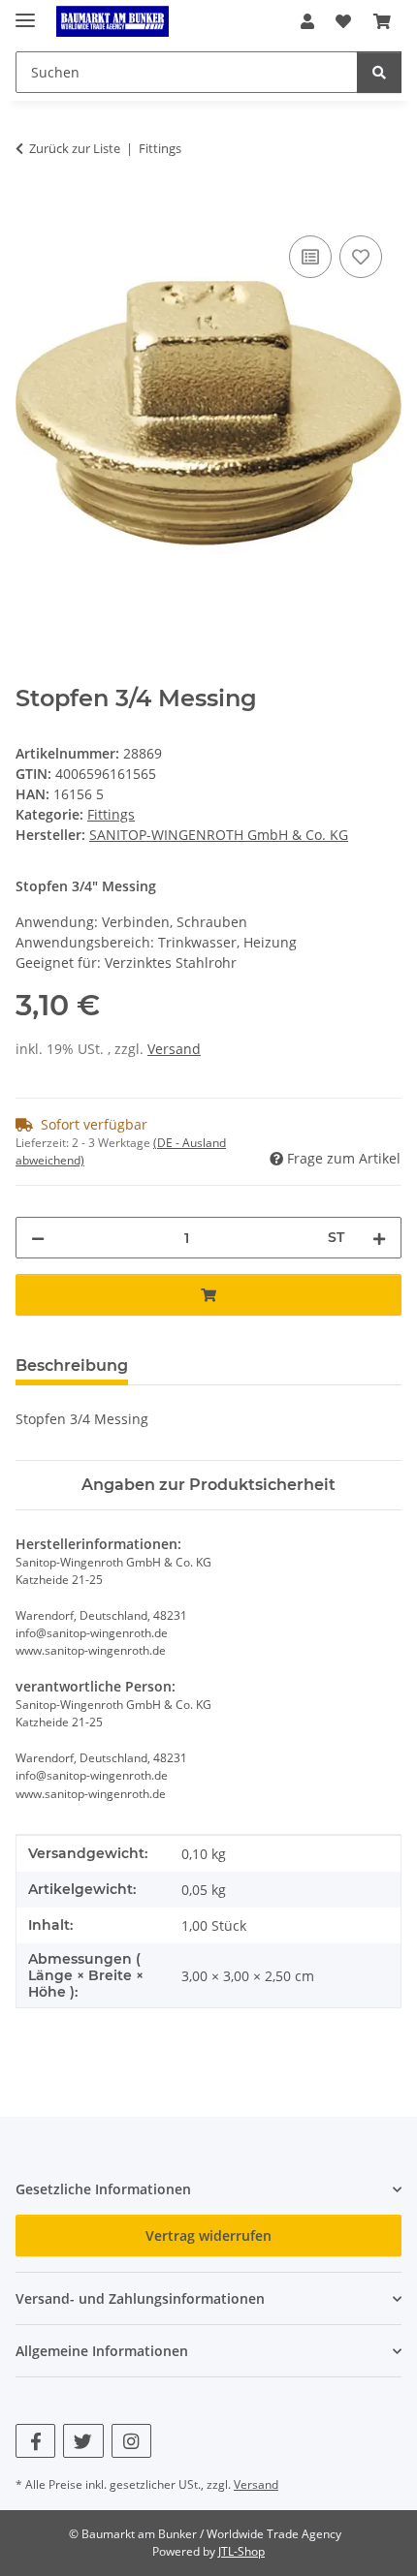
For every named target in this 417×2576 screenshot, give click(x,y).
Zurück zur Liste (75, 148)
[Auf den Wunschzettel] (361, 257)
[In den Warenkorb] (31, 209)
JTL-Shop (241, 2551)
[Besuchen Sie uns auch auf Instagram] (131, 2441)
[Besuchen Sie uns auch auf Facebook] (35, 2441)
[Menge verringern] (38, 1238)
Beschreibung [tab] (72, 1366)
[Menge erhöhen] (379, 1238)
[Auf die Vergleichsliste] (310, 257)
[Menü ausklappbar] (25, 12)
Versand (174, 1049)
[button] (307, 21)
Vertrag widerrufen (208, 2235)
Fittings (111, 814)
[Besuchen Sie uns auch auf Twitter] (83, 2441)
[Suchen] (379, 72)
